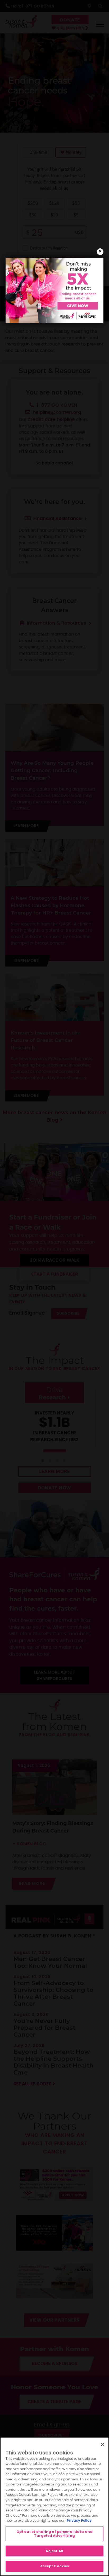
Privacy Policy (79, 2521)
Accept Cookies (55, 2566)
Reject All (54, 2551)
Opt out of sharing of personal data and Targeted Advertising (54, 2534)
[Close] (103, 2444)
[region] (54, 2506)
